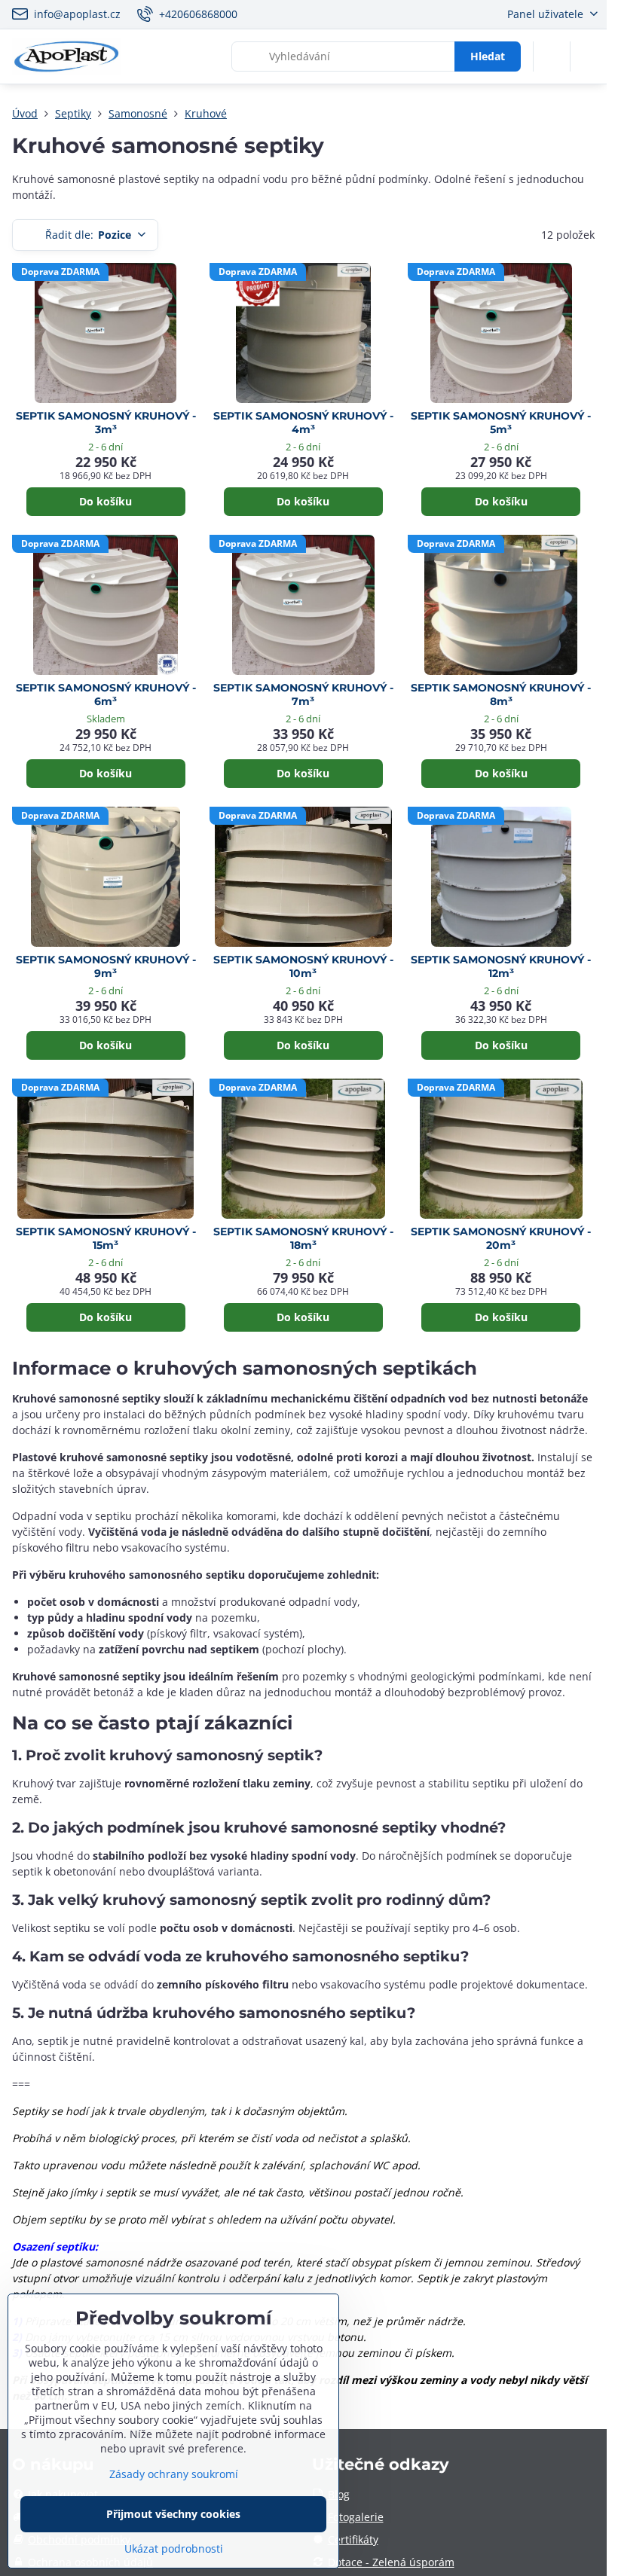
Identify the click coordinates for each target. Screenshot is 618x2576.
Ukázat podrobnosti (174, 2549)
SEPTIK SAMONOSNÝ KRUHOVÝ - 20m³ (501, 1239)
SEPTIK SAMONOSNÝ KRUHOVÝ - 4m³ (303, 423)
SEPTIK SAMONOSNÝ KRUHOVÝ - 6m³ (106, 695)
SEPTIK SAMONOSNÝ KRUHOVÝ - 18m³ (303, 1239)
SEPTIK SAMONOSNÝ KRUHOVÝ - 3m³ (106, 423)
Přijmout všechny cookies (173, 2514)
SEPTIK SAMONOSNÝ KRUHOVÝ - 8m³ (501, 695)
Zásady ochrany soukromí (174, 2474)
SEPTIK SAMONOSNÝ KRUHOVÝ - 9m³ (106, 967)
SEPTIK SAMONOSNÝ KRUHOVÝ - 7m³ (303, 695)
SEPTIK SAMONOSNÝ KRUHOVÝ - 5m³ (501, 423)
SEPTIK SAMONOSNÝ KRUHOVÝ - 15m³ (106, 1239)
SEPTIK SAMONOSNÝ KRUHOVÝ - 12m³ (501, 967)
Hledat (488, 56)
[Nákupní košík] (552, 56)
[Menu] (589, 56)
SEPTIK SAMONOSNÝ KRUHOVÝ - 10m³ (303, 967)
